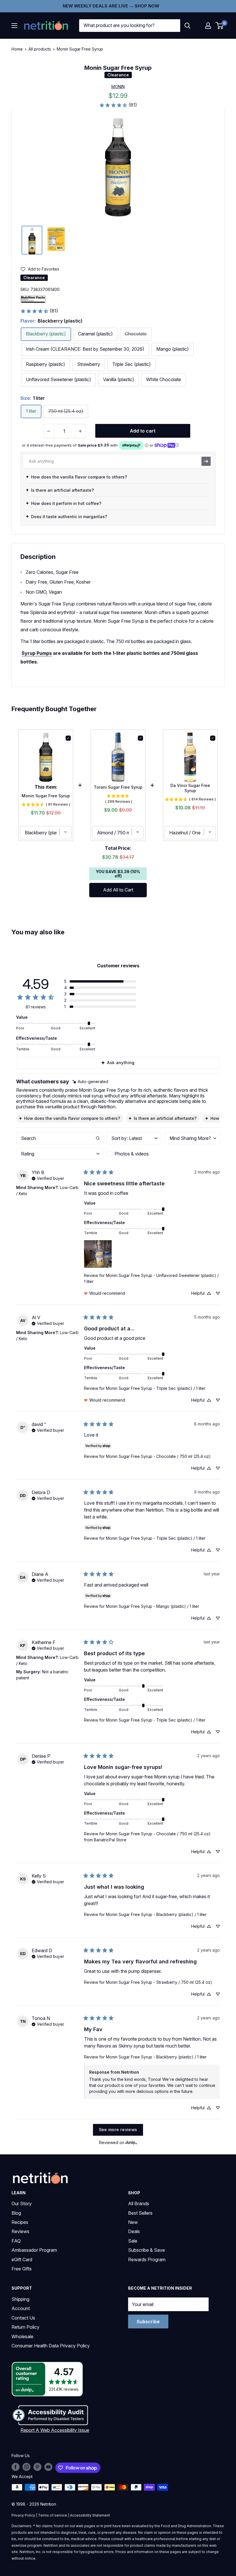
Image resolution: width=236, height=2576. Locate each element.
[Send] (206, 461)
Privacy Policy (23, 2515)
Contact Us (23, 2318)
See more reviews (118, 2130)
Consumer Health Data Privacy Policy (51, 2346)
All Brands (139, 2203)
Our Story (22, 2203)
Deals (134, 2231)
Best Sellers (140, 2213)
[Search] (187, 26)
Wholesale (22, 2336)
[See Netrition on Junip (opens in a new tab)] (131, 2143)
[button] (208, 26)
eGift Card (22, 2259)
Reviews (20, 2231)
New (133, 2222)
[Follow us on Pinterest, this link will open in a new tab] (37, 2467)
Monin (118, 87)
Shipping (20, 2299)
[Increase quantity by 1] (80, 431)
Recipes (20, 2222)
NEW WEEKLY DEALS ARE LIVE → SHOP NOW (111, 6)
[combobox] (130, 26)
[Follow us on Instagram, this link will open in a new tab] (26, 2467)
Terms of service (53, 2515)
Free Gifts (22, 2269)
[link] (118, 105)
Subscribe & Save (146, 2250)
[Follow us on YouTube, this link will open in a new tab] (48, 2467)
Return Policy (25, 2327)
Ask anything (121, 1063)
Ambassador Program (34, 2250)
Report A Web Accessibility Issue (55, 2430)
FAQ (16, 2241)
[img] (32, 240)
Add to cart (143, 431)
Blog (16, 2213)
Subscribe (148, 2322)
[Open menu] (14, 26)
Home (17, 49)
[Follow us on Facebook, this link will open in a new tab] (16, 2467)
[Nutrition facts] (33, 299)
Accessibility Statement (90, 2515)
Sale (133, 2241)
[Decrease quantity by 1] (49, 431)
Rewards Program (147, 2259)
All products (40, 49)
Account (21, 2308)
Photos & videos (132, 1154)
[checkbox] (134, 1154)
